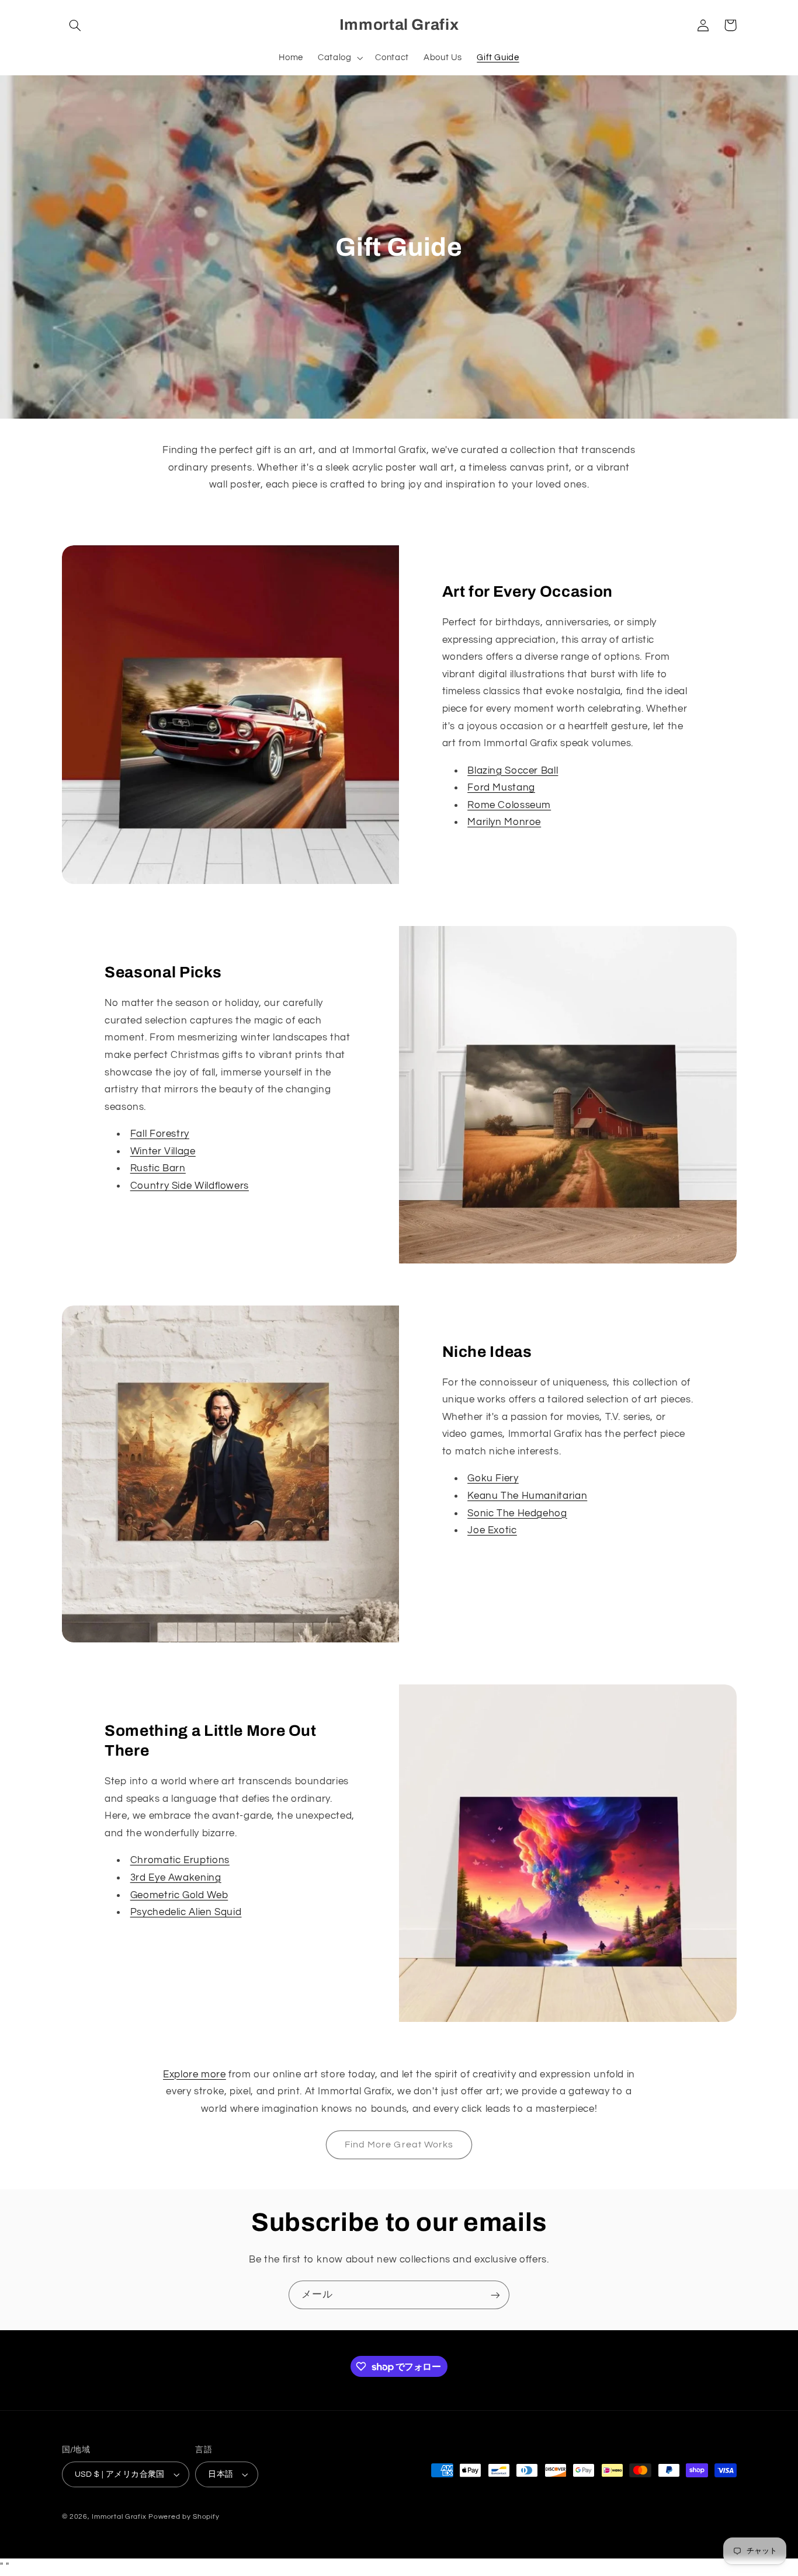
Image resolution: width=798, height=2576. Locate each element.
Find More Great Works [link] (399, 2145)
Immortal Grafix (119, 2517)
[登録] (495, 2295)
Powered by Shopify (184, 2517)
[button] (75, 25)
